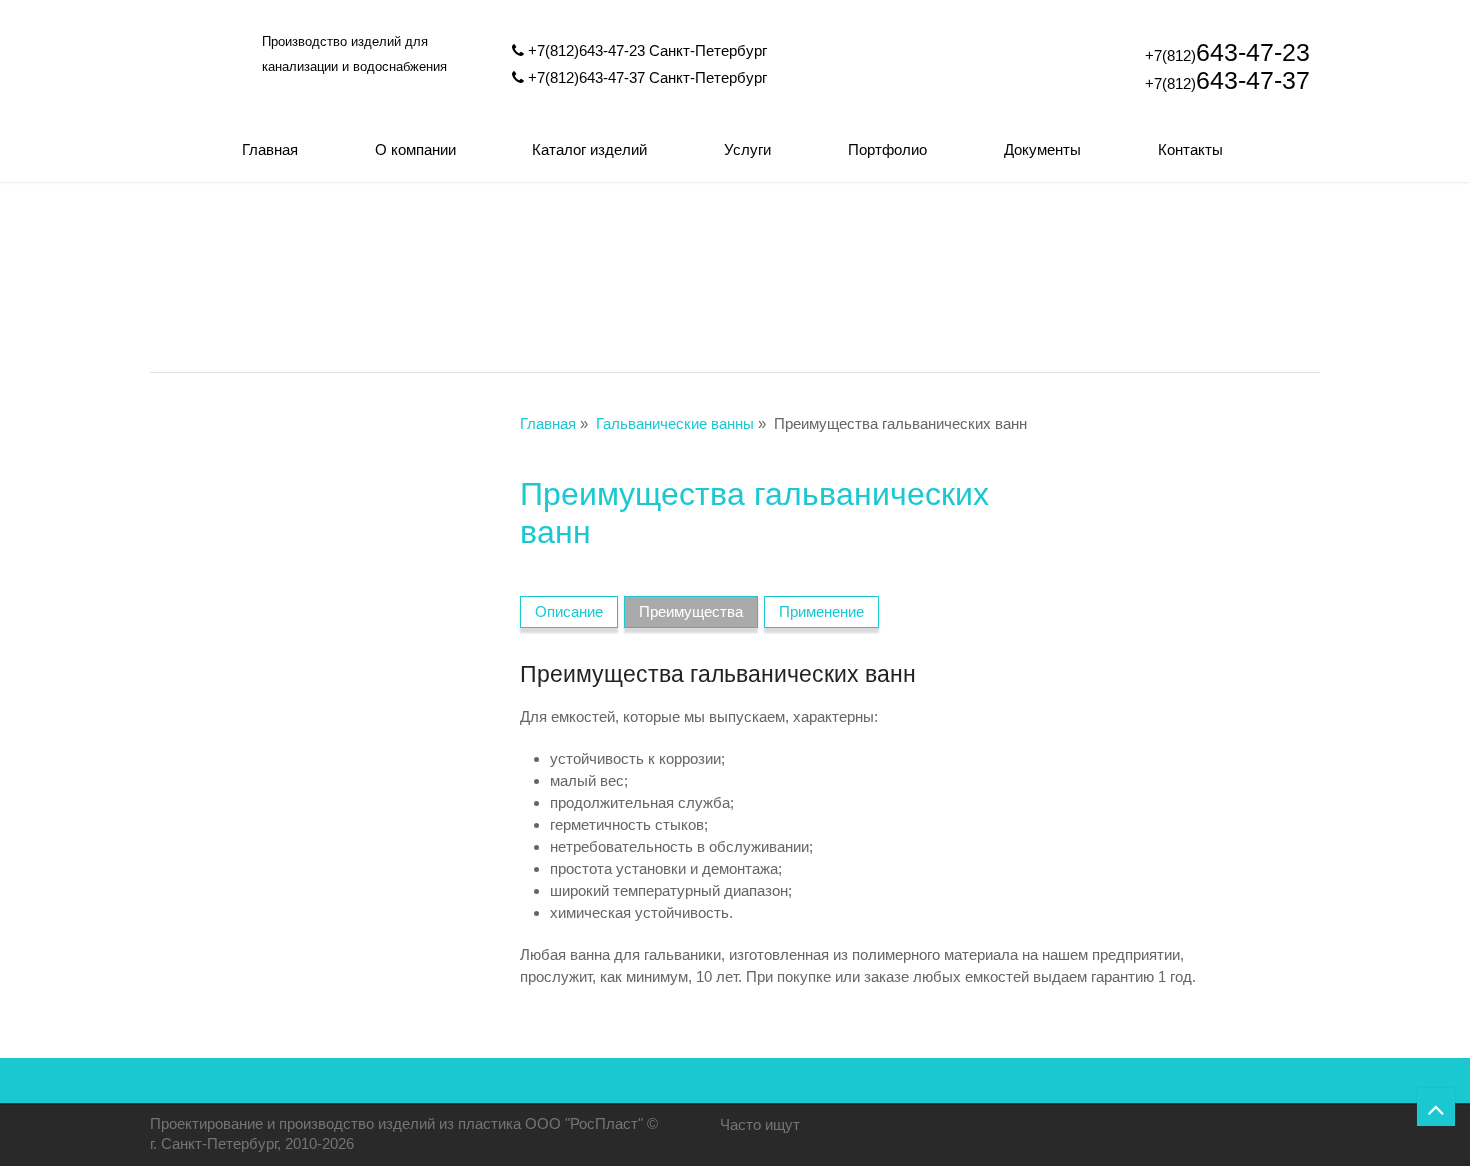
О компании (415, 149)
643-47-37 (1227, 80)
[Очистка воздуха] (1203, 282)
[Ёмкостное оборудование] (735, 282)
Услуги (747, 149)
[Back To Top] (1436, 1107)
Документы (1042, 149)
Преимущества (691, 611)
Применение (821, 611)
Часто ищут (760, 1124)
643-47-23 (1227, 52)
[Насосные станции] (969, 282)
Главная (270, 149)
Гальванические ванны (675, 423)
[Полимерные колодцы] (267, 282)
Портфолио (887, 149)
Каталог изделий (589, 149)
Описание (569, 611)
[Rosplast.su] (200, 107)
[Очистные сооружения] (501, 282)
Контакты (1190, 149)
